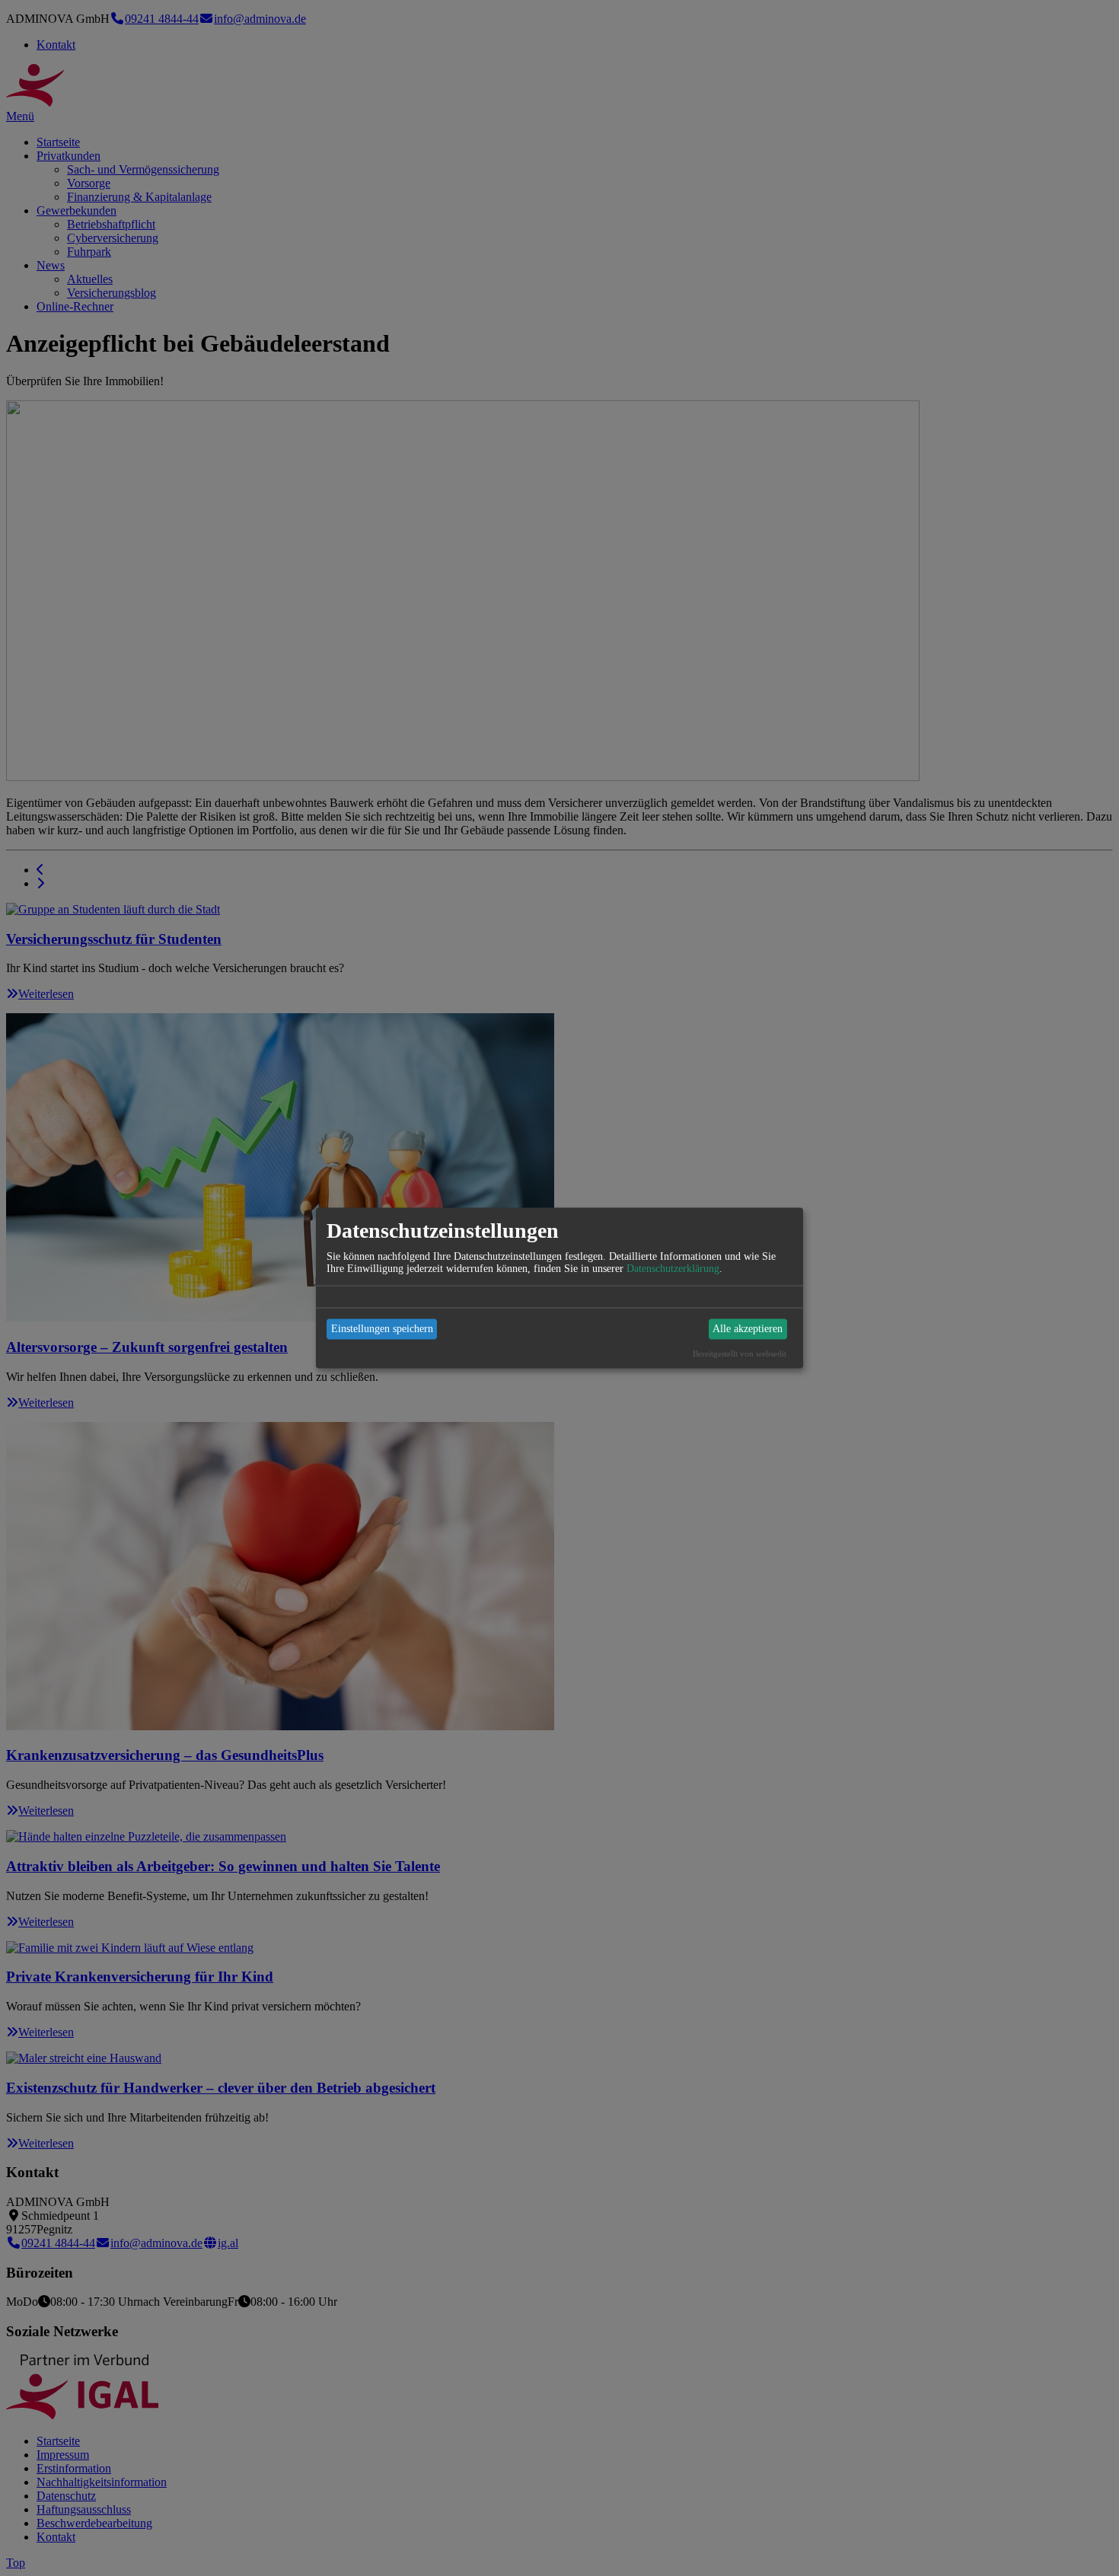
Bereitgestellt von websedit (740, 1353)
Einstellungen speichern (382, 1329)
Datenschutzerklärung (673, 1268)
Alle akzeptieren (748, 1329)
